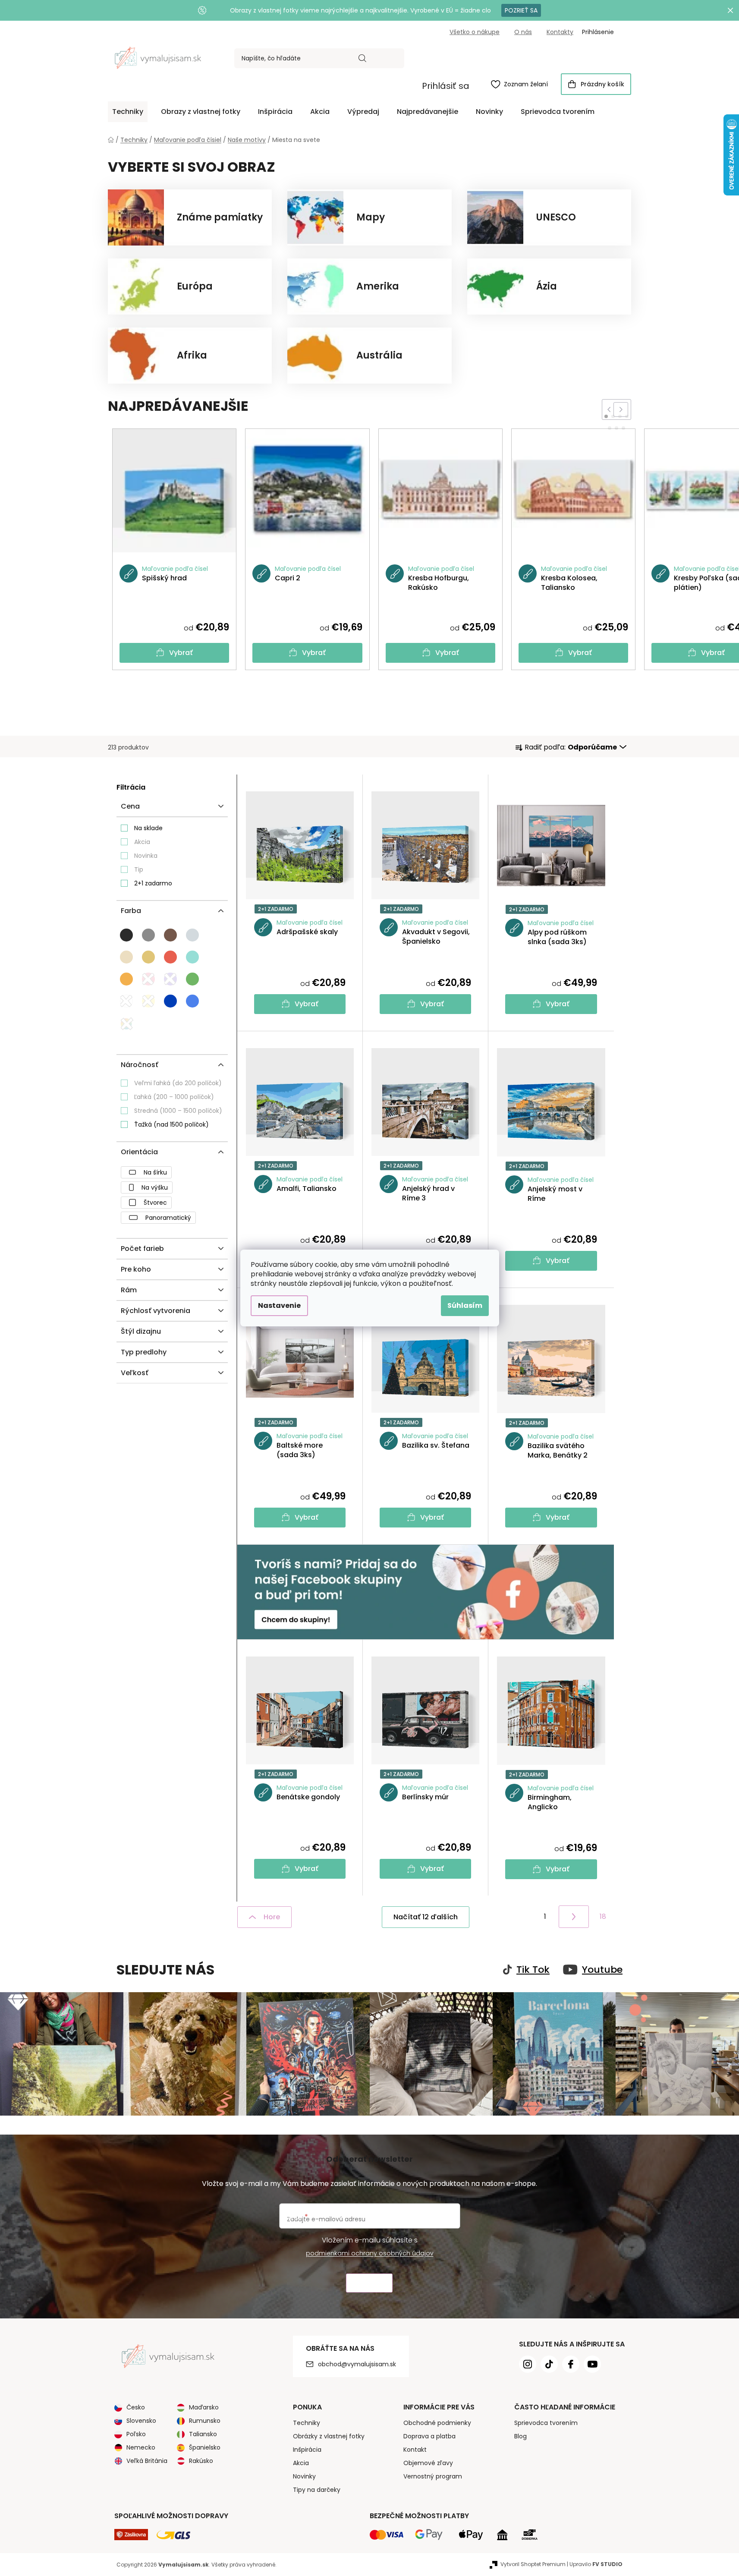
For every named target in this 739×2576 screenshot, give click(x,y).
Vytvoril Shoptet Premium (533, 2564)
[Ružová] (148, 979)
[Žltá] (148, 1001)
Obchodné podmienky (437, 2423)
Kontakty (560, 32)
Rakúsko (201, 2461)
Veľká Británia (147, 2461)
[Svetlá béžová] (126, 957)
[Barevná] (127, 1024)
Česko (136, 2407)
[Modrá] (170, 1001)
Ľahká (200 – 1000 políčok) (174, 1097)
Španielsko (205, 2447)
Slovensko (141, 2421)
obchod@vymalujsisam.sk (357, 2364)
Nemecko (141, 2447)
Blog (520, 2436)
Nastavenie (279, 1305)
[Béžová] (148, 957)
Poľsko (136, 2434)
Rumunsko (205, 2421)
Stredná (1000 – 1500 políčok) (178, 1111)
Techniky (307, 2423)
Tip (139, 869)
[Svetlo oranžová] (126, 979)
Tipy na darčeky (317, 2490)
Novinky (304, 2476)
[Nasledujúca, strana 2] (574, 1917)
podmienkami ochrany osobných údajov (370, 2253)
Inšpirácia (307, 2450)
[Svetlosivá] (192, 935)
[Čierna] (126, 935)
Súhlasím (465, 1305)
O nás (523, 32)
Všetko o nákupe (475, 32)
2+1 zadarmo (153, 883)
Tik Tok (533, 1970)
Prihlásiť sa (446, 86)
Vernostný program (433, 2476)
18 (603, 1916)
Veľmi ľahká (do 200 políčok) (178, 1083)
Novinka (146, 856)
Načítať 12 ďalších (426, 1917)
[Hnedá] (170, 935)
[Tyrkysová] (192, 957)
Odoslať (369, 2283)
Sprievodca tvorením (546, 2423)
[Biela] (126, 1001)
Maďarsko (204, 2407)
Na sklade (148, 828)
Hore (272, 1917)
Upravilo (596, 2564)
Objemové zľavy (428, 2463)
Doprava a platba (429, 2436)
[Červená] (170, 957)
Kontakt (415, 2450)
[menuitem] (128, 112)
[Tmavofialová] (170, 979)
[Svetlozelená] (192, 979)
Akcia (142, 842)
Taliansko (203, 2434)
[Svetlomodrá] (192, 1001)
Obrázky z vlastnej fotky (329, 2436)
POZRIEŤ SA (521, 10)
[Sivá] (148, 935)
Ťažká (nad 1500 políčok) (171, 1124)
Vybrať (181, 653)
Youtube (602, 1970)
